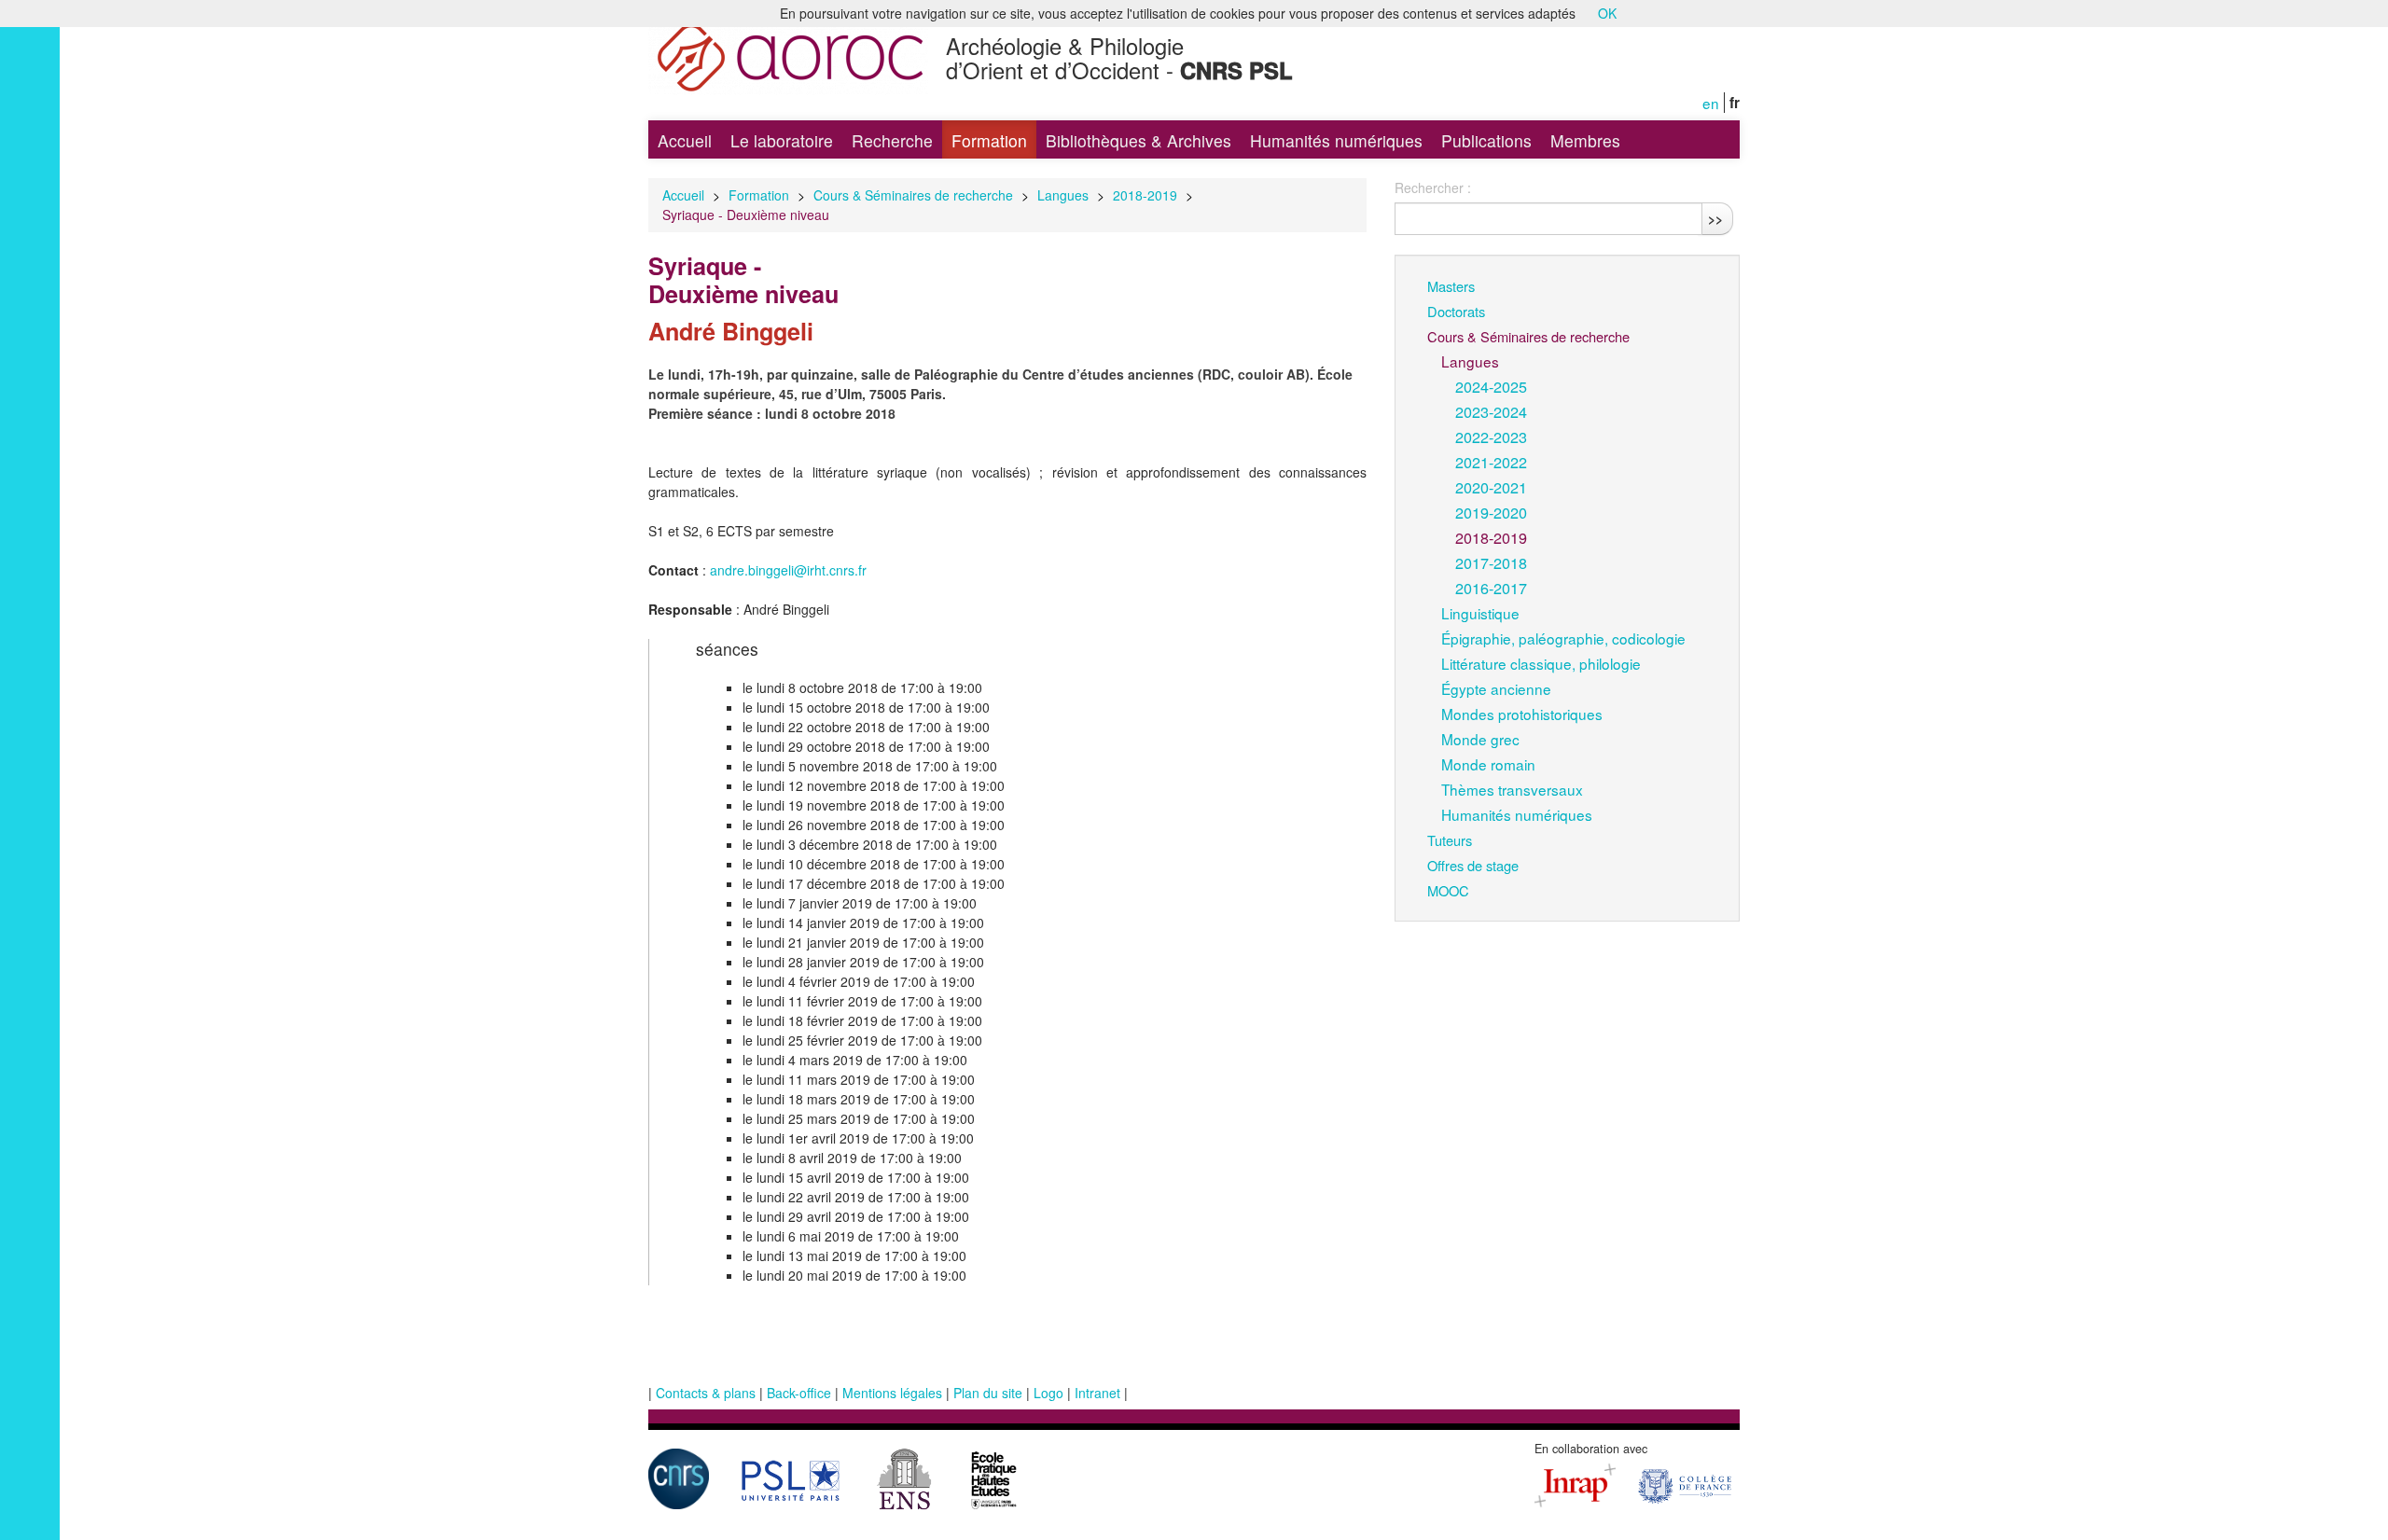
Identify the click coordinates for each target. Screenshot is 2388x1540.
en (1711, 103)
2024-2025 (1491, 386)
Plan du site (988, 1393)
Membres (1585, 140)
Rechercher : (1433, 187)
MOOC (1448, 890)
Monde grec (1480, 739)
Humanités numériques (1336, 140)
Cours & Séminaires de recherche (913, 195)
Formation (989, 140)
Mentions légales (892, 1393)
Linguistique (1480, 613)
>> (1715, 218)
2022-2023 (1491, 437)
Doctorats (1456, 311)
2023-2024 (1491, 411)
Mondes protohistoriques (1522, 714)
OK (1607, 13)
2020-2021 (1491, 487)
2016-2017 (1491, 588)
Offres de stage (1473, 865)
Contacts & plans (706, 1393)
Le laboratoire (782, 140)
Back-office (799, 1393)
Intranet (1097, 1393)
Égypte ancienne (1496, 688)
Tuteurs (1450, 840)
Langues (1063, 195)
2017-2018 (1491, 562)
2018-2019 (1145, 195)
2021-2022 (1491, 462)
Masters (1451, 286)
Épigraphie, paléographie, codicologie (1563, 638)
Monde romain (1488, 764)
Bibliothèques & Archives (1138, 140)
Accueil (685, 140)
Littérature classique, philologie (1541, 663)
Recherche (892, 140)
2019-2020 (1491, 512)
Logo (1048, 1393)
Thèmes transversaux (1512, 789)
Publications (1486, 140)
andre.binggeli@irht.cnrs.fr (788, 570)
